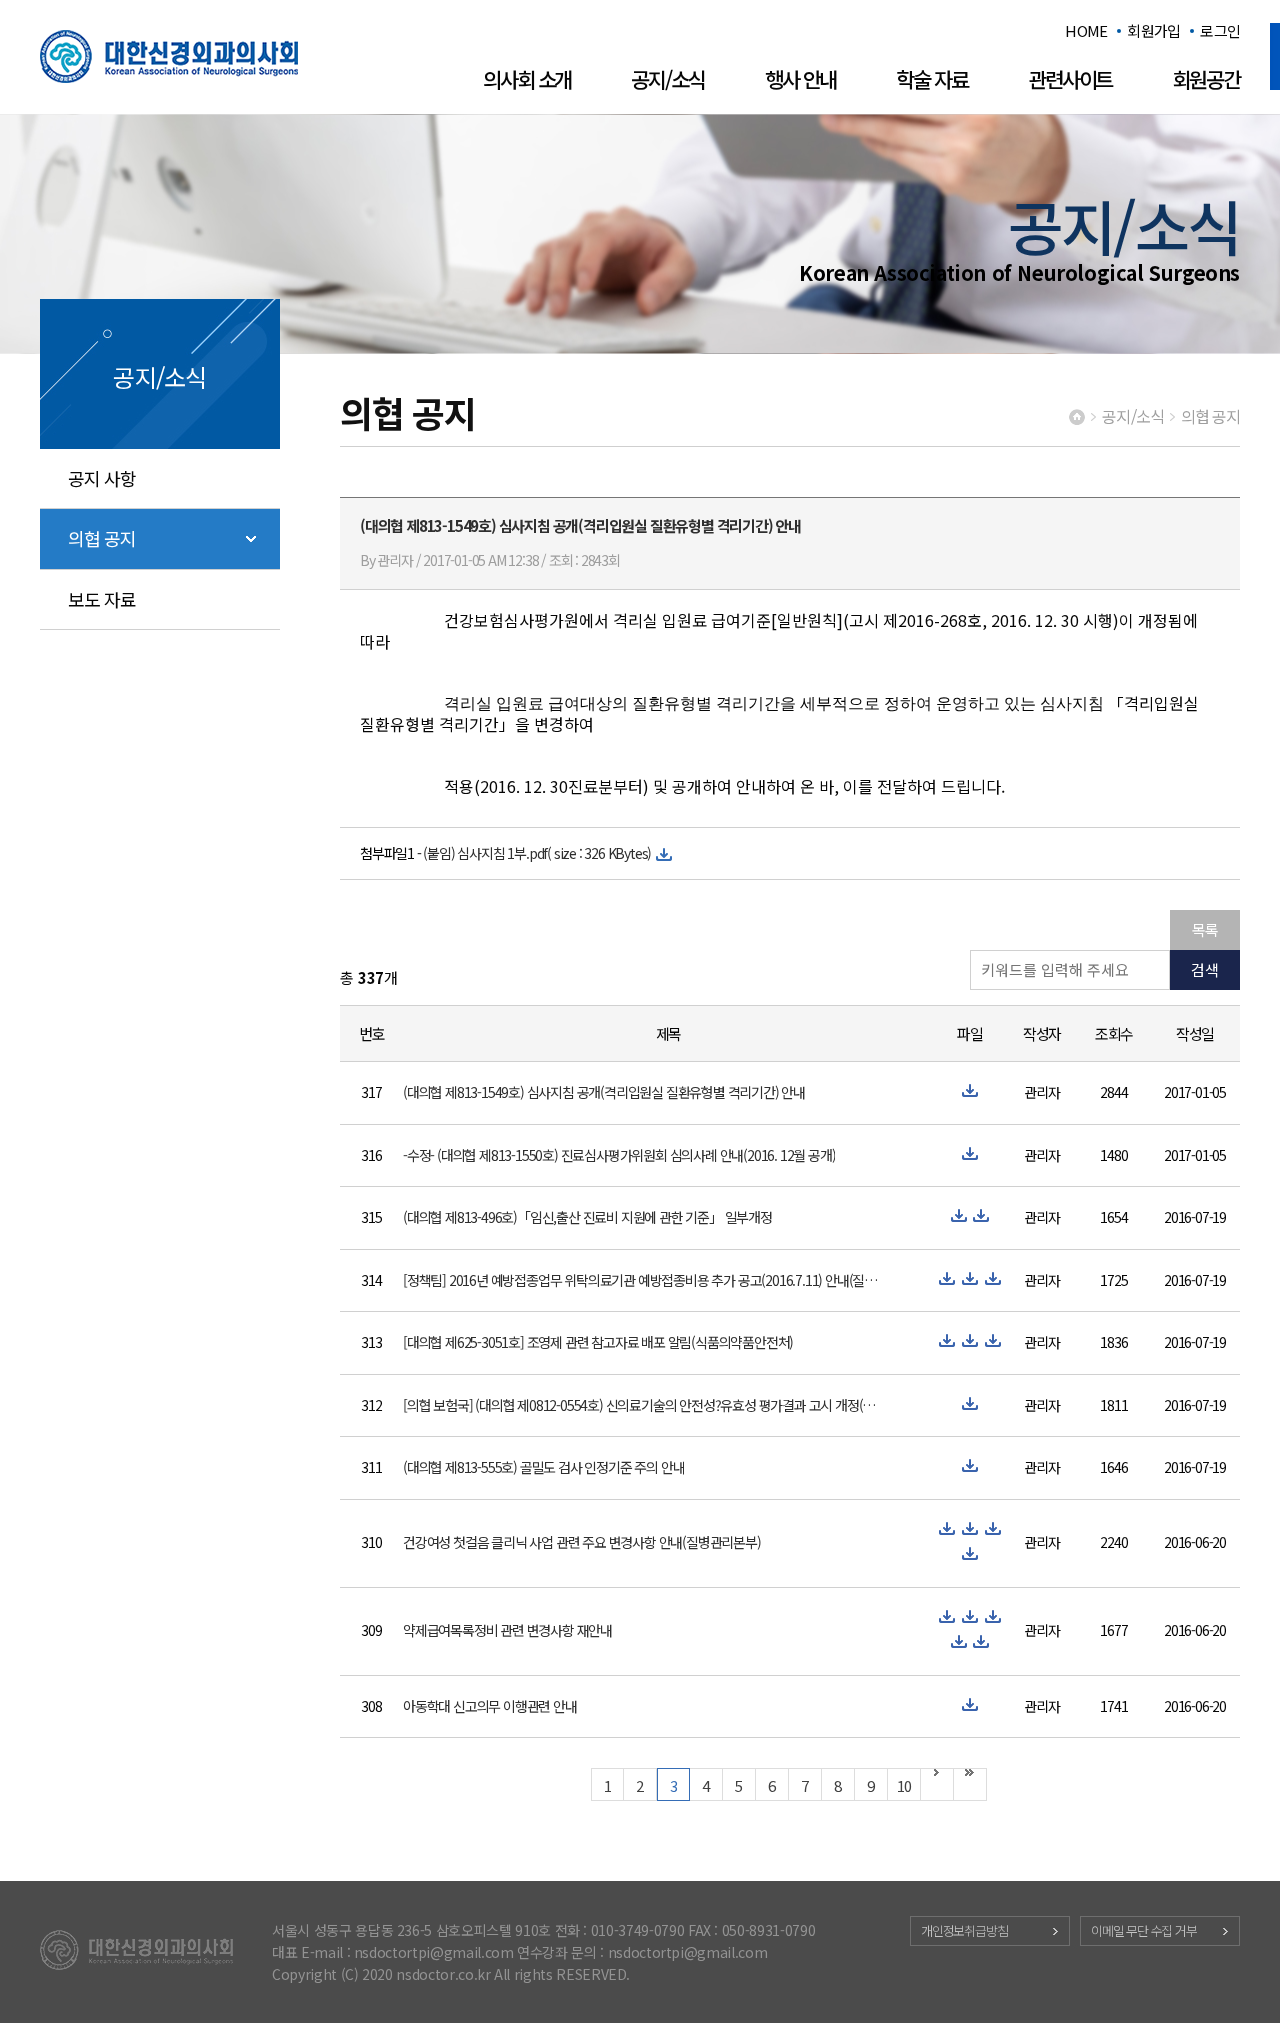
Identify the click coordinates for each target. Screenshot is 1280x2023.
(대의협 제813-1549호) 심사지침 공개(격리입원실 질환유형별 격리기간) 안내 (604, 1092)
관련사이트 (1070, 79)
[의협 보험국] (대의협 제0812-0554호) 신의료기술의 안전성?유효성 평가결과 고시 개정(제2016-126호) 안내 (642, 1405)
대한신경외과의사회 (169, 56)
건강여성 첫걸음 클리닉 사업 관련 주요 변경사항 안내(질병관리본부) (582, 1542)
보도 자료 (102, 599)
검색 (1205, 969)
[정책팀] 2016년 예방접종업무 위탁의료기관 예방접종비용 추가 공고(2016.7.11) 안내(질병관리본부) (642, 1280)
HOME (1086, 30)
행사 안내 (801, 79)
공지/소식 (668, 79)
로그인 (1220, 30)
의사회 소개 (527, 79)
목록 (1205, 929)
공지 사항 (102, 478)
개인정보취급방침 (964, 1930)
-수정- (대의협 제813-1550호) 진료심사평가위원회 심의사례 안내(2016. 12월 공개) (619, 1155)
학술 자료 (932, 79)
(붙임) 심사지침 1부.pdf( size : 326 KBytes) (537, 853)
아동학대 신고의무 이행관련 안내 (490, 1706)
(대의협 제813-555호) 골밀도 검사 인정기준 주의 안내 (543, 1467)
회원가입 (1153, 30)
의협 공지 (102, 538)
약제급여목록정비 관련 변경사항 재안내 (507, 1630)
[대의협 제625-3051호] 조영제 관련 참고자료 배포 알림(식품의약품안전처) (598, 1342)
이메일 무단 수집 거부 (1144, 1930)
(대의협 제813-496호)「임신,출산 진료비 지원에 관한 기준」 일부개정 (587, 1217)
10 (904, 1785)
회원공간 (1206, 79)
